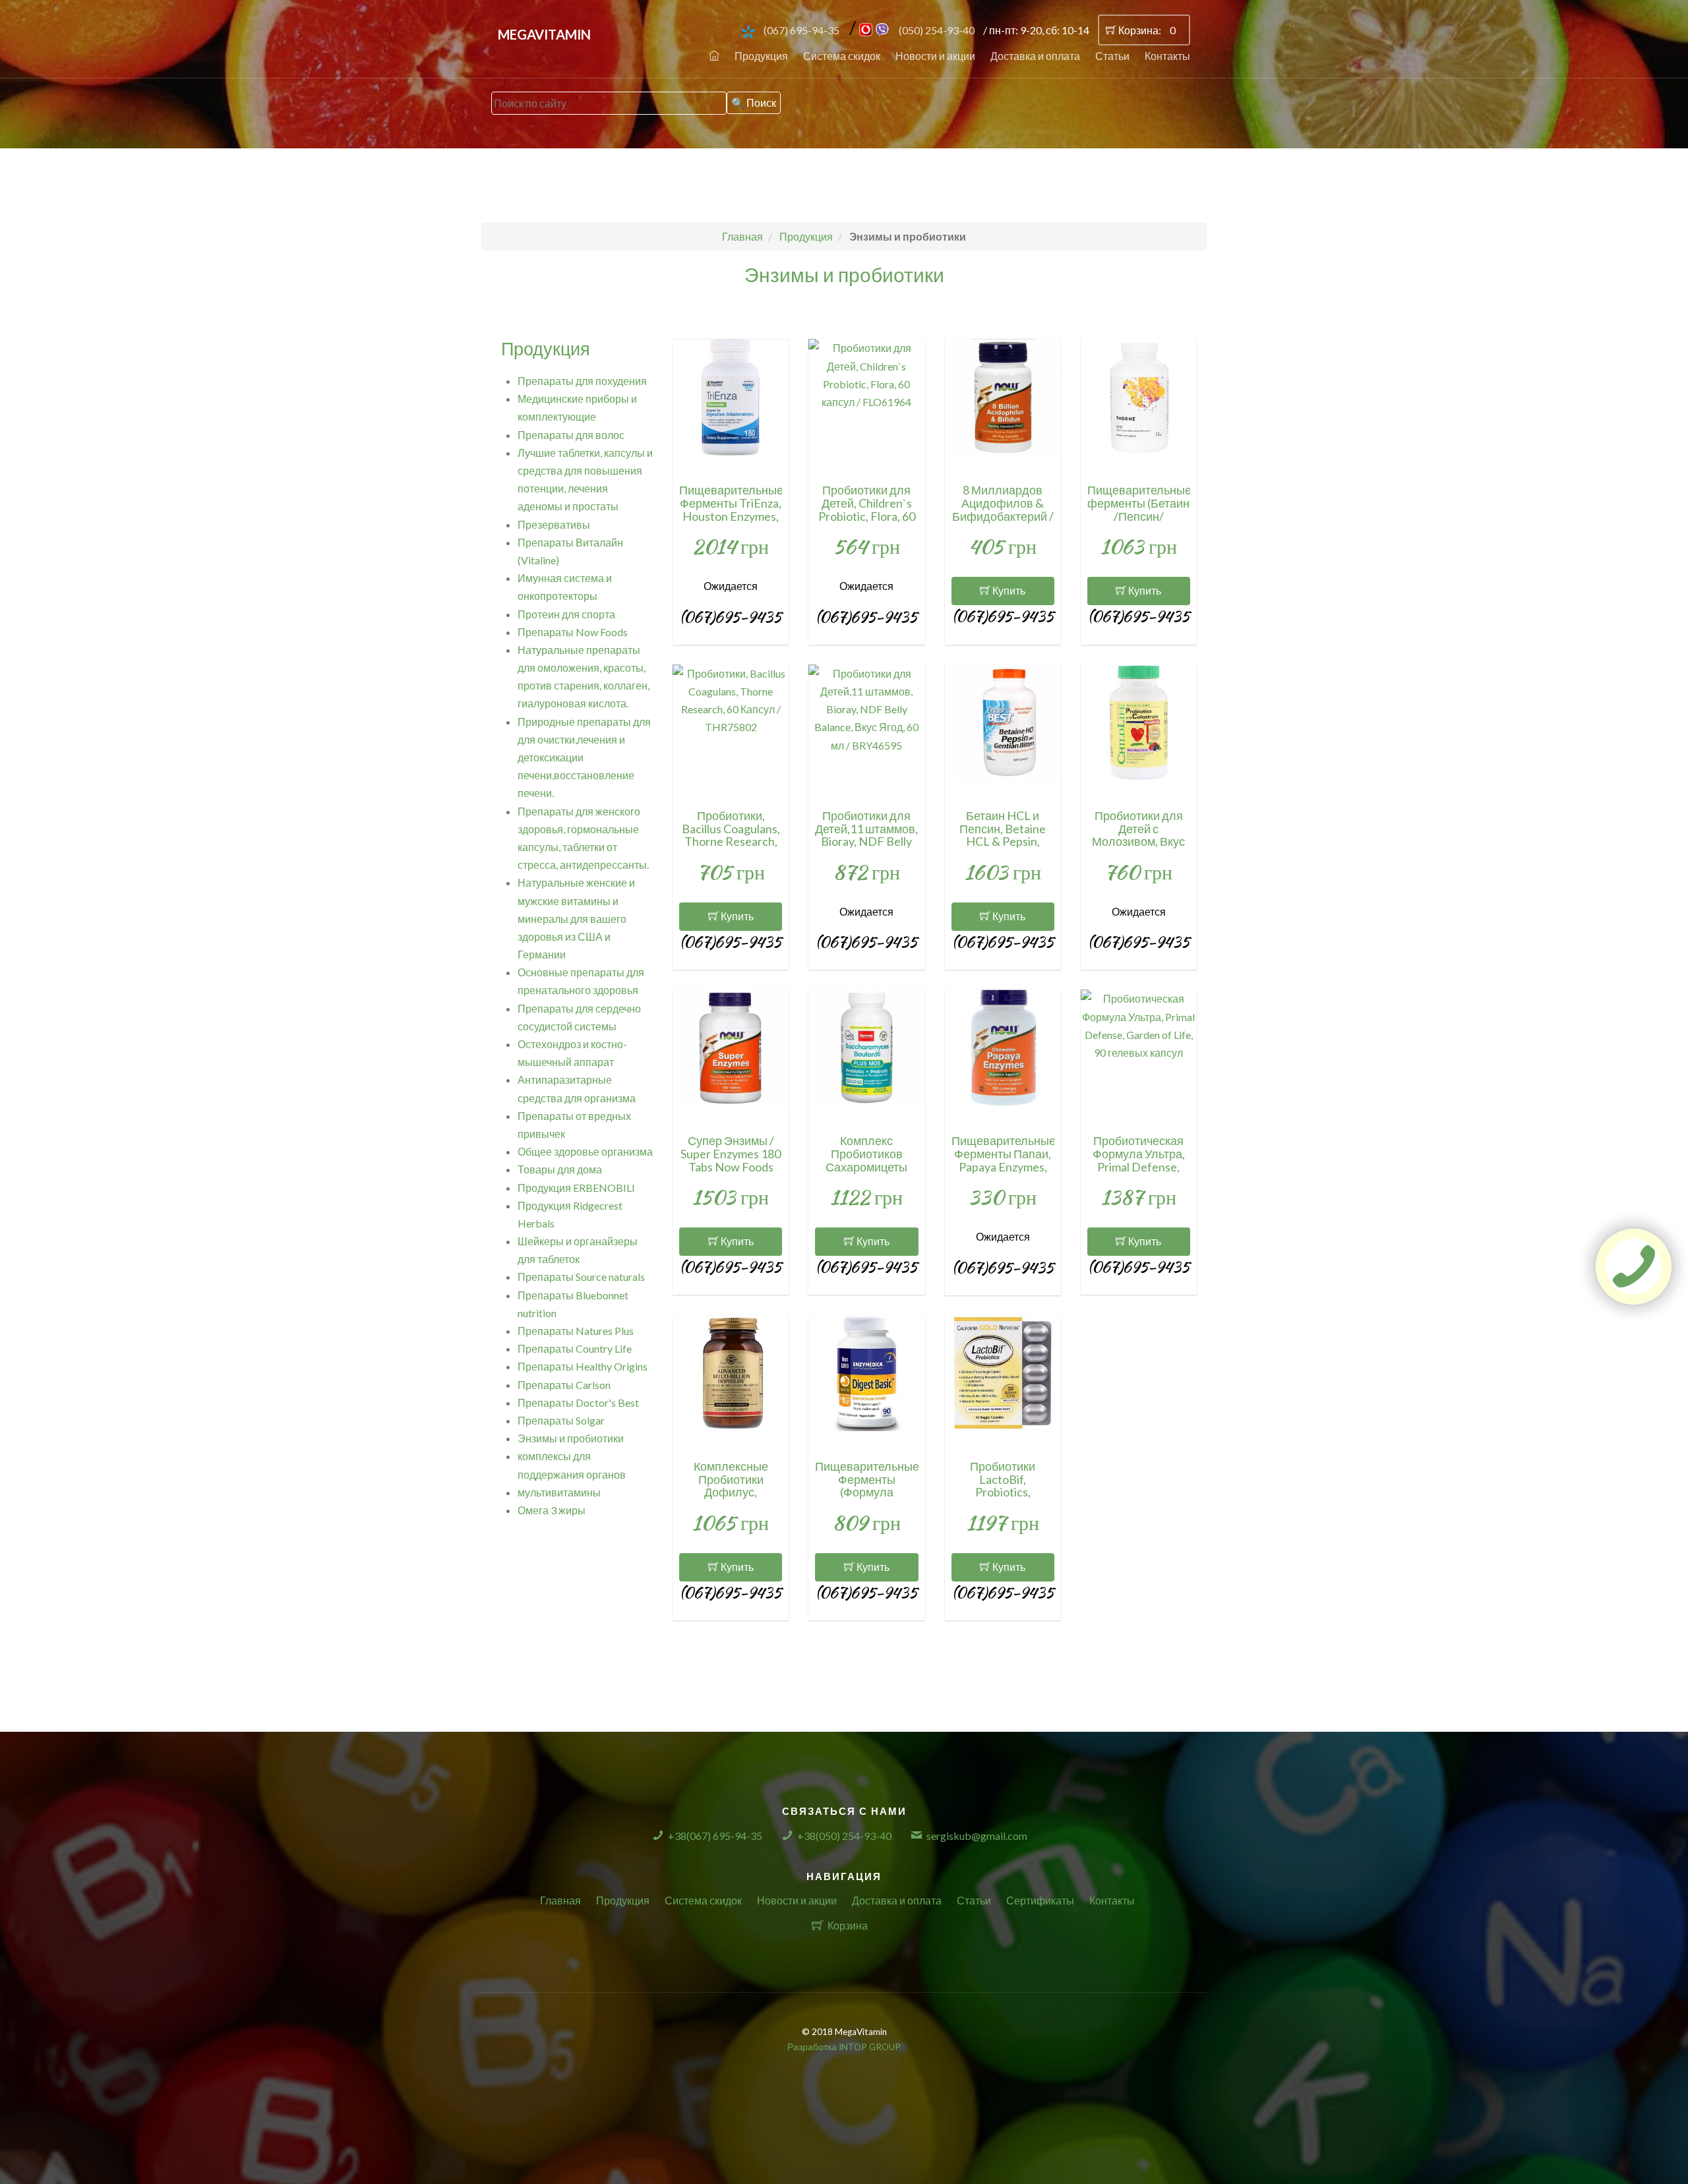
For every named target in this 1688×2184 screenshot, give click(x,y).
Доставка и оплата (1035, 56)
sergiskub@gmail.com (977, 1836)
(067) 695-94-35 (801, 30)
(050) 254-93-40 (937, 30)
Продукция (761, 56)
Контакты (1167, 56)
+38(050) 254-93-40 (844, 1836)
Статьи (1112, 56)
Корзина (848, 1925)
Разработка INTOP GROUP (844, 2047)
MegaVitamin (544, 34)
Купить (1008, 590)
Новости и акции (935, 56)
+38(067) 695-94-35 (715, 1836)
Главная (560, 1900)
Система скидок (842, 56)
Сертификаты (1040, 1900)
